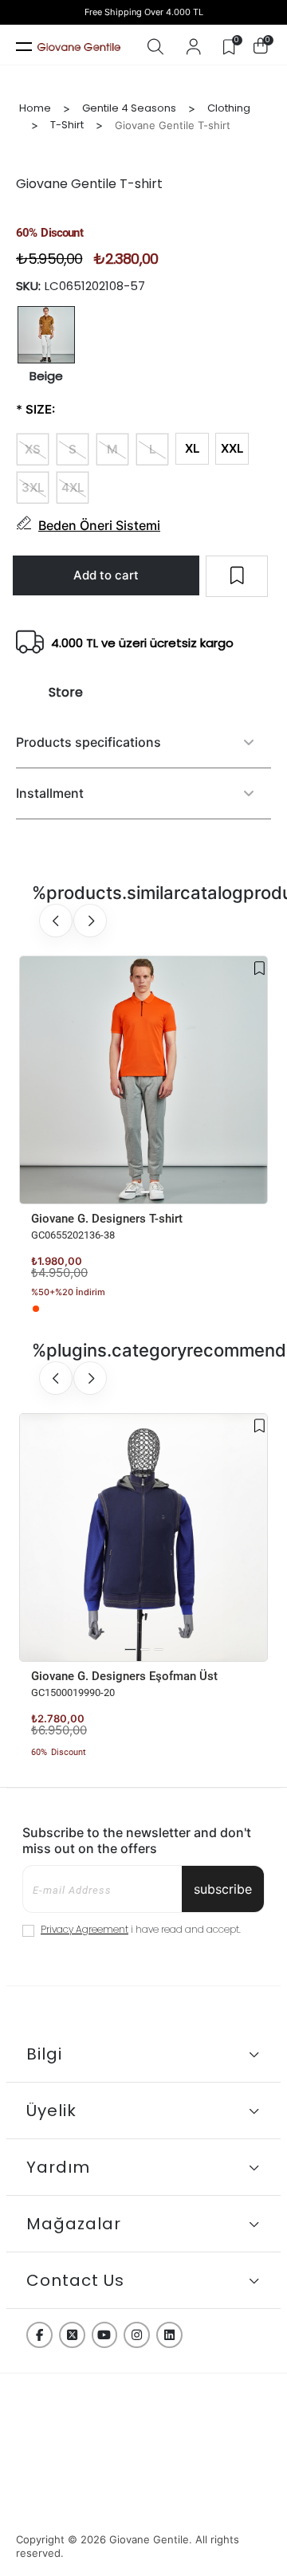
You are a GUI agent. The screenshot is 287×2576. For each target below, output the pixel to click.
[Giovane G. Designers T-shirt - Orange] (36, 1309)
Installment (50, 793)
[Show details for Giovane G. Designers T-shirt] (143, 1080)
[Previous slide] (56, 921)
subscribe (223, 1889)
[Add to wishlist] (259, 968)
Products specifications (88, 742)
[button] (130, 1192)
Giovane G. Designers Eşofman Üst (124, 1676)
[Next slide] (90, 921)
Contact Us (75, 2280)
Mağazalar (74, 2224)
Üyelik (51, 2111)
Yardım (58, 2167)
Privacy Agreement (85, 1929)
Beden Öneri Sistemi (99, 525)
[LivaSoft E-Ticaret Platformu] (143, 2510)
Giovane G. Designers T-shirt (107, 1219)
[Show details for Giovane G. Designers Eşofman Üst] (143, 1537)
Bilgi (44, 2054)
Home (35, 108)
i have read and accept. (141, 1929)
